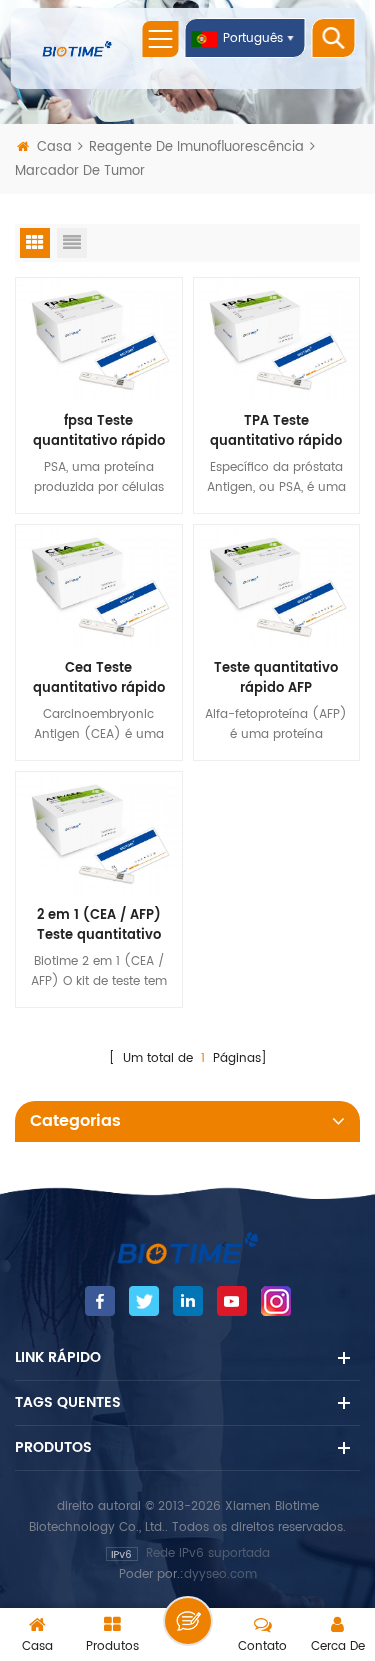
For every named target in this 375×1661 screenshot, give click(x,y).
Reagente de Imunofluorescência (198, 147)
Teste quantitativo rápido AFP (276, 679)
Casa (54, 147)
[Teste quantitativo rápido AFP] (277, 586)
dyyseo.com (220, 1574)
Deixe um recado (188, 1621)
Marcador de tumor (80, 171)
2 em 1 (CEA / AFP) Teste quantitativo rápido (99, 926)
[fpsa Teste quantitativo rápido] (99, 339)
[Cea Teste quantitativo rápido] (99, 586)
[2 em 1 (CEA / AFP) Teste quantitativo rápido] (99, 833)
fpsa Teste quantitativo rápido (99, 432)
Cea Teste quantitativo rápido (99, 679)
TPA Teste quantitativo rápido (276, 432)
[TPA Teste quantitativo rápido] (277, 339)
